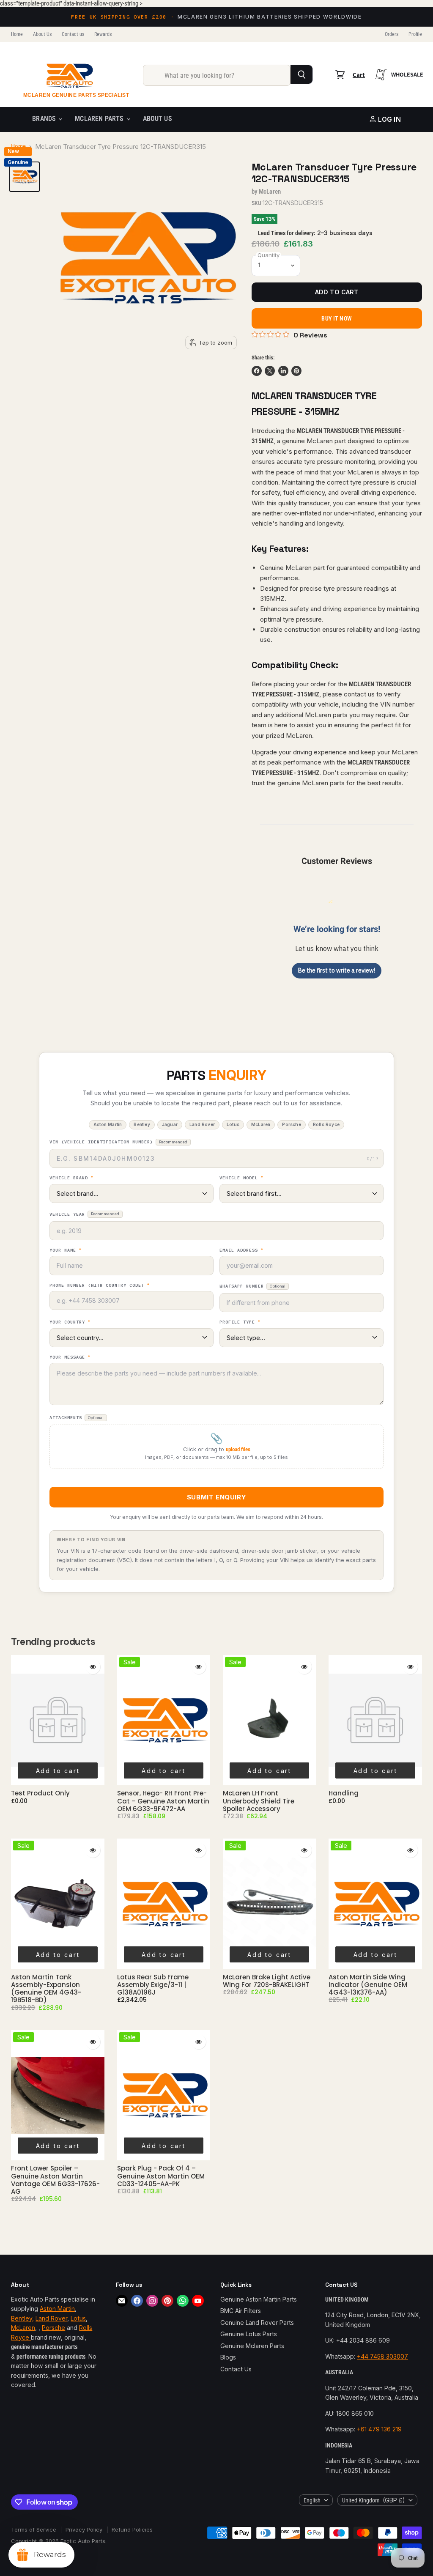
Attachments (77, 1418)
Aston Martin (57, 2309)
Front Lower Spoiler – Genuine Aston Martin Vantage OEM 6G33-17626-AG (55, 2180)
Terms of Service (34, 2529)
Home (17, 34)
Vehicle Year (84, 1214)
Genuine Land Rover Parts (257, 2323)
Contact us (73, 34)
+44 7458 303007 (382, 2356)
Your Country (70, 1322)
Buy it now (336, 318)
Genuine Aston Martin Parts (259, 2299)
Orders (392, 34)
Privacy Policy (84, 2529)
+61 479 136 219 (379, 2429)
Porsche (53, 2328)
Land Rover (51, 2318)
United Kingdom (374, 2500)
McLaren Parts (100, 119)
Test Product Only (40, 1793)
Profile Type (240, 1322)
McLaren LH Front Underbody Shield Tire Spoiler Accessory (259, 1801)
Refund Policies (132, 2529)
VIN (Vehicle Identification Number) (118, 1142)
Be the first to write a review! (337, 970)
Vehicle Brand (71, 1178)
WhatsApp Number (252, 1286)
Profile (415, 34)
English (312, 2500)
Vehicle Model (241, 1178)
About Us (42, 34)
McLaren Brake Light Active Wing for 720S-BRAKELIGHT (267, 1981)
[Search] (302, 74)
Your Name (66, 1250)
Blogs (228, 2357)
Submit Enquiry (216, 1497)
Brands (45, 119)
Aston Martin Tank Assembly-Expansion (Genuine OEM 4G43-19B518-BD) (46, 1989)
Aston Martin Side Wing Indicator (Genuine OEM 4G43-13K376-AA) (368, 1985)
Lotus (78, 2318)
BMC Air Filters (241, 2311)
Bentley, (22, 2318)
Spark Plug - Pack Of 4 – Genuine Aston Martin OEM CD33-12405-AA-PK (161, 2176)
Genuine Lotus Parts (249, 2334)
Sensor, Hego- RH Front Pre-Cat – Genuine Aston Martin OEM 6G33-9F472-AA (163, 1801)
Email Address (241, 1250)
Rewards (103, 34)
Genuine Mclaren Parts (252, 2346)
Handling (344, 1793)
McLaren (270, 192)
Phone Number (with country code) (100, 1285)
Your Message (70, 1357)
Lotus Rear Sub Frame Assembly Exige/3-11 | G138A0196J (153, 1985)
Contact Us (236, 2369)
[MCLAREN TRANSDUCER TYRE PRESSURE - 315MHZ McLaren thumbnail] (25, 177)
